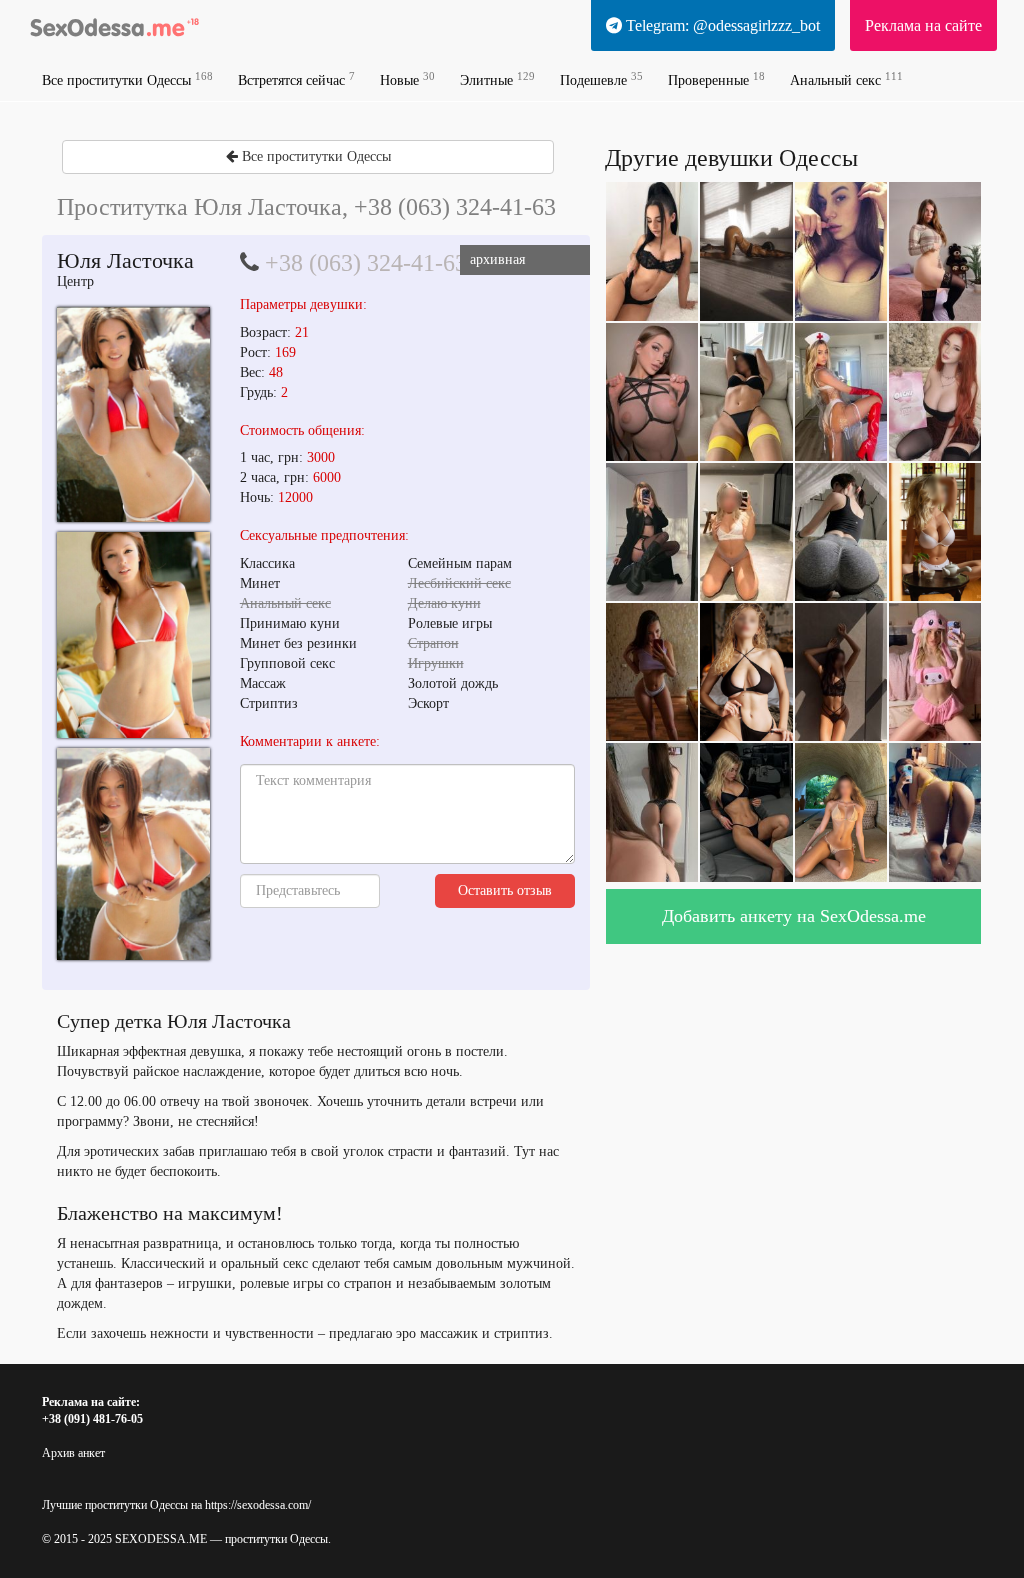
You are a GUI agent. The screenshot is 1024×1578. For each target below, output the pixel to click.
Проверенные (716, 79)
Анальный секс (846, 79)
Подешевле (601, 79)
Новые (407, 79)
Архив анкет (73, 1453)
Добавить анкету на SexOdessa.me (794, 916)
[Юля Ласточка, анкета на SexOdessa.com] (133, 414)
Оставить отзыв (505, 890)
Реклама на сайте (923, 25)
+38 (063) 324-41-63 (366, 263)
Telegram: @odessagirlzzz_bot (721, 25)
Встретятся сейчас (296, 79)
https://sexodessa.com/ (258, 1505)
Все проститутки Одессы (127, 79)
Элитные (497, 79)
